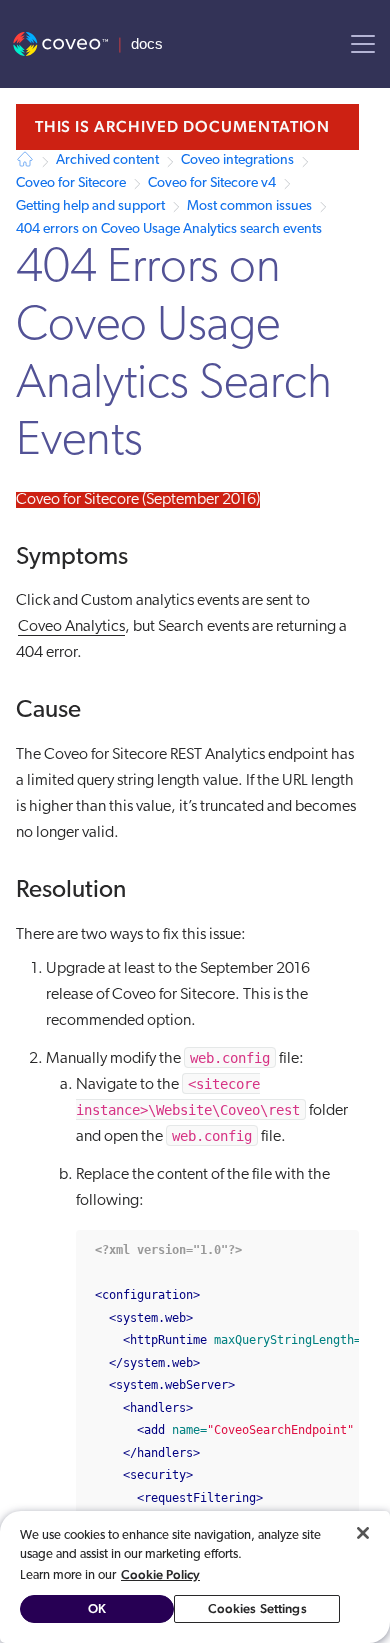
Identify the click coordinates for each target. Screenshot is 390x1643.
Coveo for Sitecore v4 (212, 183)
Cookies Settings (257, 1608)
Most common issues (249, 206)
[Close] (363, 1533)
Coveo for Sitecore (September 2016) (138, 500)
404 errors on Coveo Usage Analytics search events (169, 229)
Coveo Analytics (71, 627)
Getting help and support (90, 206)
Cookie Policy (160, 1574)
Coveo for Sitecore (71, 183)
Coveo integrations (237, 160)
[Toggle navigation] (363, 44)
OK (97, 1608)
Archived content (107, 160)
